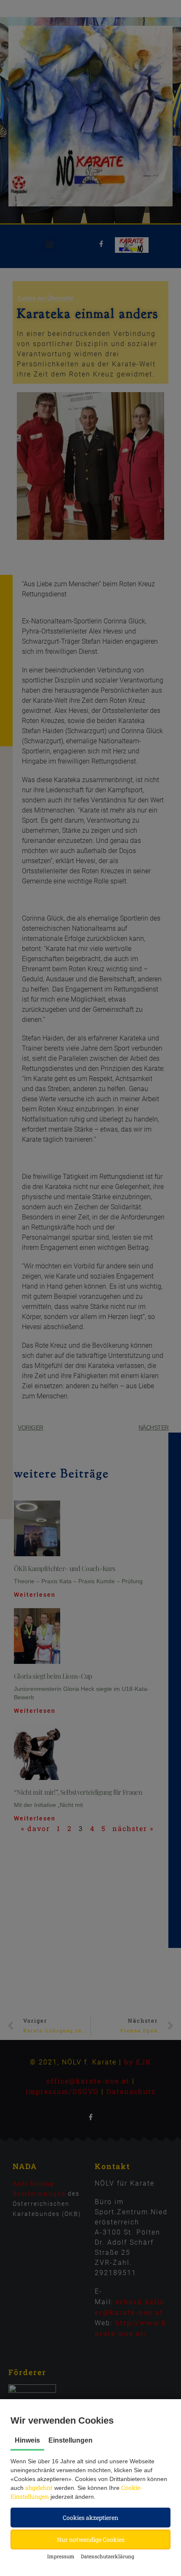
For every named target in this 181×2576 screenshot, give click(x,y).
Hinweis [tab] (27, 2440)
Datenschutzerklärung (108, 2556)
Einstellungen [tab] (71, 2440)
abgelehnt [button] (39, 2488)
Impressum (61, 2556)
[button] (90, 2518)
